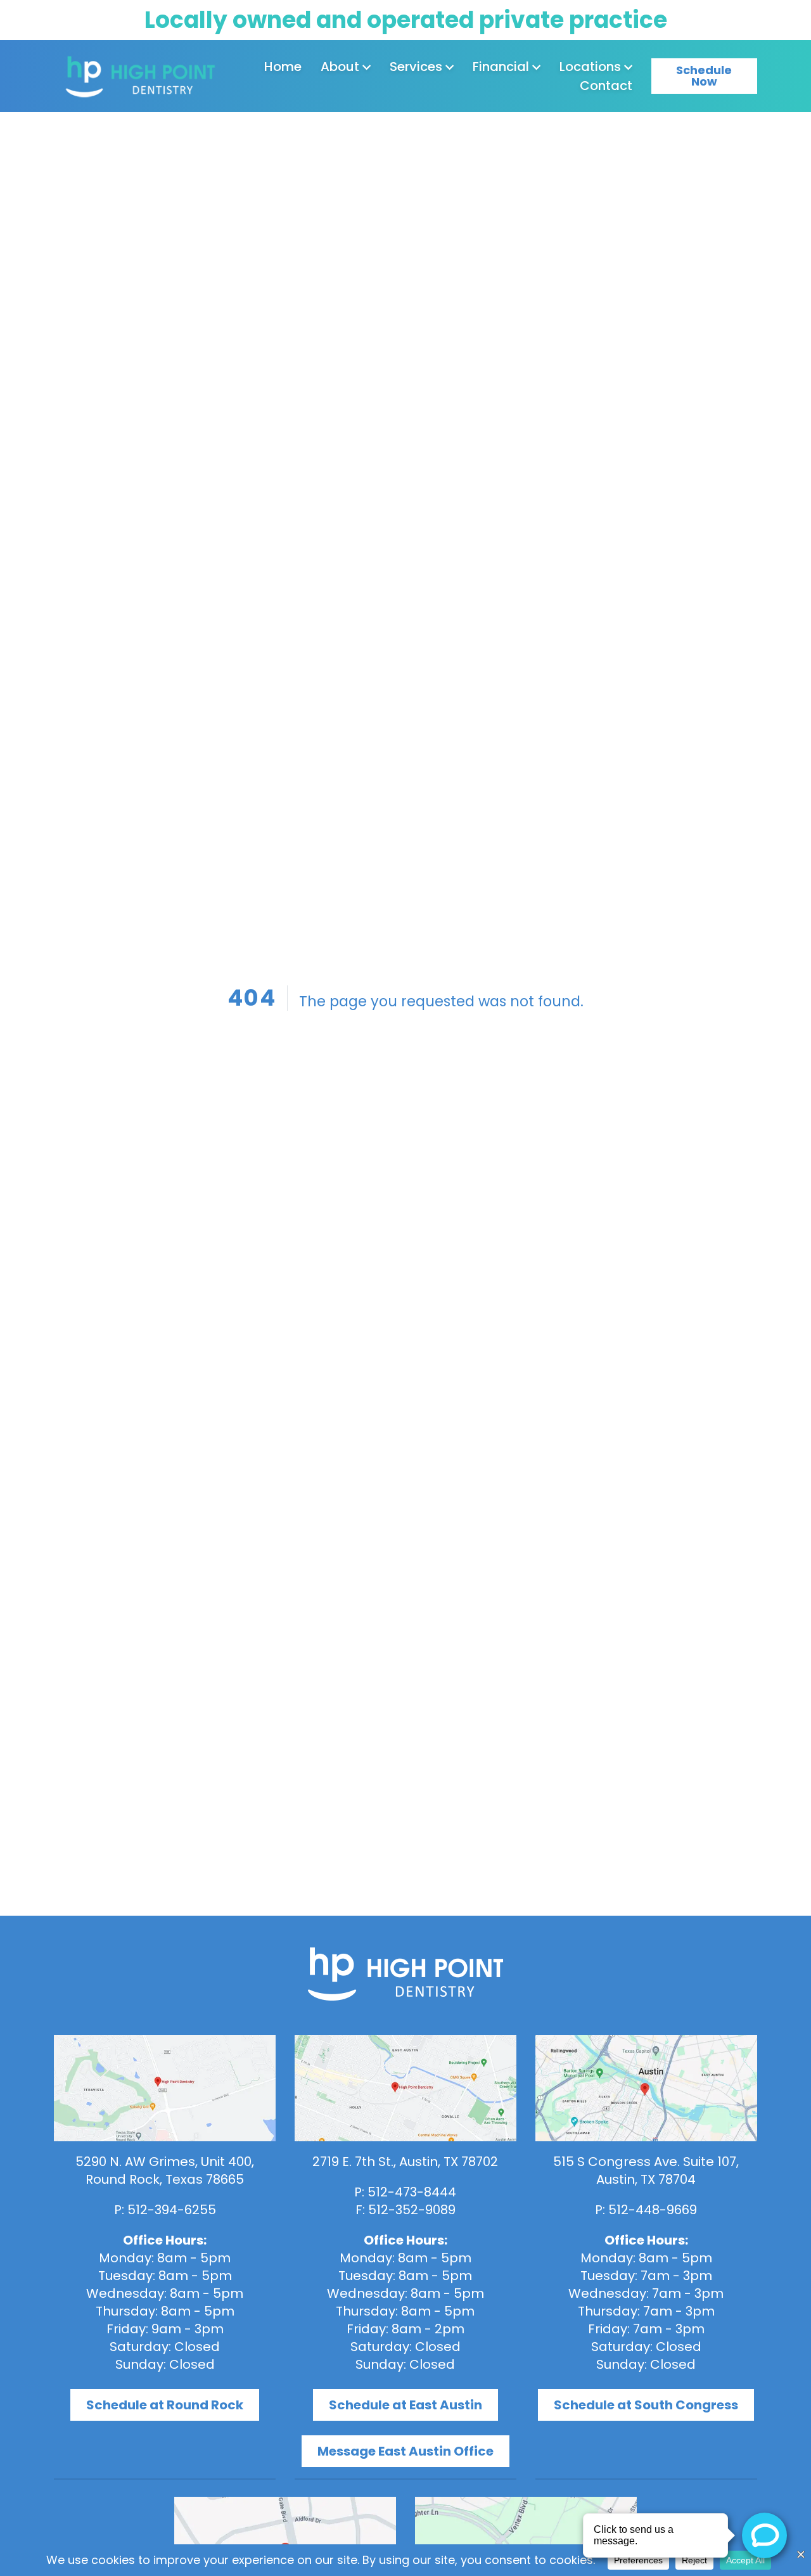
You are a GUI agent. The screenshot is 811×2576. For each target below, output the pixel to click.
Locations (590, 67)
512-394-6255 (172, 2210)
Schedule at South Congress (646, 2405)
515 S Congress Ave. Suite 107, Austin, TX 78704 (646, 2170)
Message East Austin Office (405, 2451)
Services (416, 67)
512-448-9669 (653, 2210)
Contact (606, 86)
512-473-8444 (412, 2192)
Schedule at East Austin (405, 2405)
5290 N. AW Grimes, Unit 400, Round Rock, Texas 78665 (165, 2170)
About (340, 67)
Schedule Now (704, 76)
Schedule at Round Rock (165, 2405)
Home (283, 67)
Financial (501, 67)
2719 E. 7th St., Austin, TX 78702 (405, 2162)
